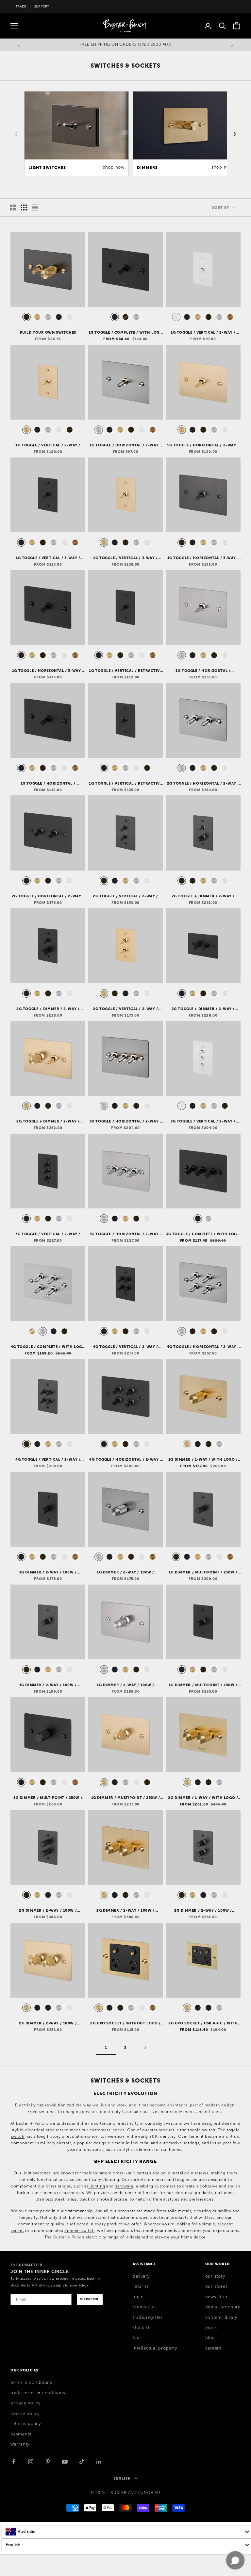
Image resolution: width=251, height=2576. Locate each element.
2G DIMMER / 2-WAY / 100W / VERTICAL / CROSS (48, 1911)
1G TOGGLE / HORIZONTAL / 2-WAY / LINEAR (203, 445)
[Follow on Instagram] (31, 2462)
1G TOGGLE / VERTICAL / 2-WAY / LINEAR (48, 445)
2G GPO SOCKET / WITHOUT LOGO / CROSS (125, 2023)
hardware (124, 2186)
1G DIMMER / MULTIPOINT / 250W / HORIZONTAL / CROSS (48, 1798)
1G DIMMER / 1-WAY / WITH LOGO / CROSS (203, 1460)
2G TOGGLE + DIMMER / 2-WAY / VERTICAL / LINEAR (203, 896)
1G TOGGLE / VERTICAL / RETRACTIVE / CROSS (125, 671)
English (122, 2478)
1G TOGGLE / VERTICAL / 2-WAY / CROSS (203, 333)
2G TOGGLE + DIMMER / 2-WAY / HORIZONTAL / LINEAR (48, 1122)
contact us (144, 2307)
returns (141, 2286)
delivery (141, 2276)
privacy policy (25, 2403)
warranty (20, 2444)
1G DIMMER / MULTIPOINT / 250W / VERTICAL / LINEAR (203, 1685)
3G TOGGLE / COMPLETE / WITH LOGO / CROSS (203, 1234)
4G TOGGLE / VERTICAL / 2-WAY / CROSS (125, 1347)
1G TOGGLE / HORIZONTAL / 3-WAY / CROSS (48, 671)
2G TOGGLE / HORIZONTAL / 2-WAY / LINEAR (48, 896)
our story (215, 2276)
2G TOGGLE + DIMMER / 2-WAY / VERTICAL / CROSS (48, 1009)
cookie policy (25, 2414)
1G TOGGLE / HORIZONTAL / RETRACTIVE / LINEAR (203, 671)
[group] (76, 134)
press (211, 2328)
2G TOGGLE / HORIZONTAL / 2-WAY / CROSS (203, 784)
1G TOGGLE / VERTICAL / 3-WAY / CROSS (48, 558)
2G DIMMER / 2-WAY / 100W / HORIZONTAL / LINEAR (48, 2023)
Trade (21, 6)
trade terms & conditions (38, 2393)
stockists (142, 2328)
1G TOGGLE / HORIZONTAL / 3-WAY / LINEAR (203, 558)
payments (21, 2434)
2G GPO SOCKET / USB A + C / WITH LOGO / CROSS (203, 2023)
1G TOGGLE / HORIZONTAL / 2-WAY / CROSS (126, 445)
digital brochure (223, 2307)
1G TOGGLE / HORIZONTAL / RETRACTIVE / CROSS (48, 784)
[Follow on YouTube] (65, 2462)
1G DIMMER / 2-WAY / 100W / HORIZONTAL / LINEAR (125, 1685)
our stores (217, 2286)
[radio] (26, 317)
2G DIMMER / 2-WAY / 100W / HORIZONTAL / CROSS (125, 1911)
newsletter (217, 2297)
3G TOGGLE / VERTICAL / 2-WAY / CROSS (203, 1122)
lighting (97, 2186)
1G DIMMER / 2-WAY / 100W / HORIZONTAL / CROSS (125, 1572)
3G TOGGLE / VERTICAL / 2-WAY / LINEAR (48, 1234)
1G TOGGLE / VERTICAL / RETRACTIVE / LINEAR (125, 784)
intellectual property (155, 2348)
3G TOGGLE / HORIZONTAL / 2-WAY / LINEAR (126, 1234)
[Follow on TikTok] (82, 2462)
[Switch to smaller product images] (24, 208)
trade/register (148, 2318)
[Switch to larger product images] (13, 208)
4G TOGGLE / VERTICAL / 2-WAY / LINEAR (48, 1460)
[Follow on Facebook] (14, 2462)
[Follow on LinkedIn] (99, 2462)
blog (210, 2338)
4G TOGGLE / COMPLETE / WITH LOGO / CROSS (48, 1347)
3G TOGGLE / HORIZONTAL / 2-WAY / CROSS (126, 1122)
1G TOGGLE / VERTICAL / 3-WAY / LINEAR (125, 558)
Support (42, 6)
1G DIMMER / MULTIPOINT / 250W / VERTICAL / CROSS (203, 1572)
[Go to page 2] (145, 2047)
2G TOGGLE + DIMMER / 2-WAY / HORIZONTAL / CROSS (203, 1009)
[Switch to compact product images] (35, 208)
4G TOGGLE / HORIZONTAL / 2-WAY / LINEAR (125, 1460)
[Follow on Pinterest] (48, 2462)
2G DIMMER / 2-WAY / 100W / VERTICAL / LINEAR (203, 1911)
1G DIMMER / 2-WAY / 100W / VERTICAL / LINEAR (48, 1685)
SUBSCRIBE (90, 2299)
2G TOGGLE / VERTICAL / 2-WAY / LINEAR (125, 1009)
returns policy (26, 2424)
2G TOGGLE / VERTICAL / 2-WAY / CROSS (125, 896)
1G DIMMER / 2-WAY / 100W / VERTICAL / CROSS (48, 1572)
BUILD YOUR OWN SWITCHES (48, 332)
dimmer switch (79, 2231)
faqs (137, 2338)
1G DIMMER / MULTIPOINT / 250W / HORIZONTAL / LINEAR (126, 1798)
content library (221, 2318)
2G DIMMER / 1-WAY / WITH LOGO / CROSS (203, 1798)
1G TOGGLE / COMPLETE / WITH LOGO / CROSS (126, 333)
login (138, 2297)
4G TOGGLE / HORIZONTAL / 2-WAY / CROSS (203, 1347)
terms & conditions (31, 2383)
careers (213, 2348)
